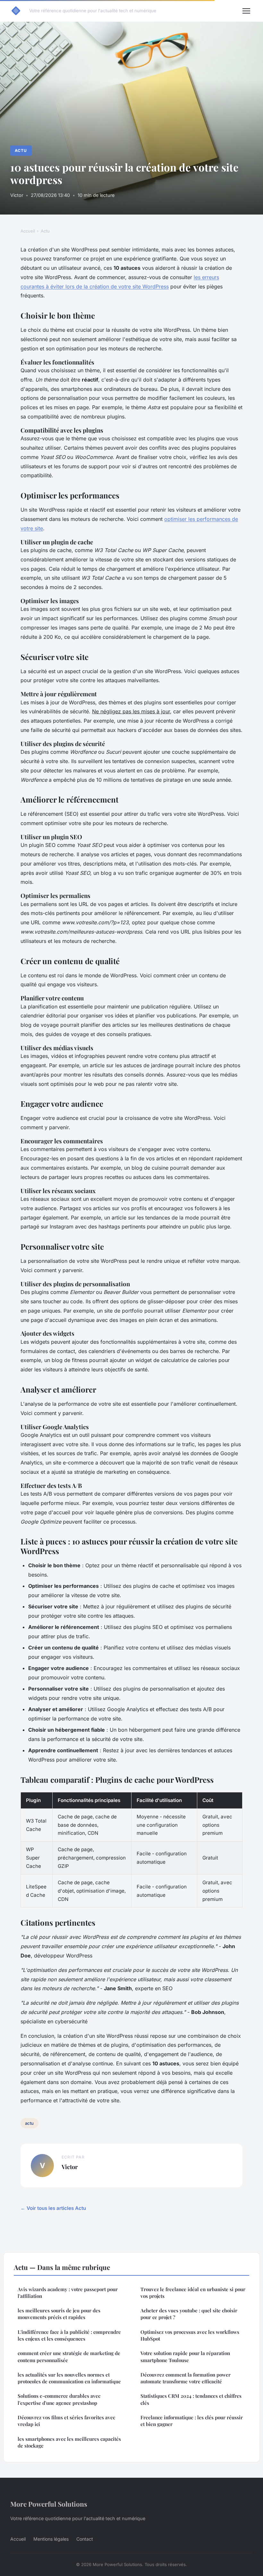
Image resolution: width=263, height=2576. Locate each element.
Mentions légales (51, 2539)
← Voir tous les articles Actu (53, 2208)
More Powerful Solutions (49, 2504)
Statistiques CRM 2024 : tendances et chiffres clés (191, 2399)
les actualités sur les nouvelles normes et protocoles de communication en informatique (69, 2378)
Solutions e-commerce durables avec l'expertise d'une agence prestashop (59, 2399)
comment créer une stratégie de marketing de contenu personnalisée (69, 2356)
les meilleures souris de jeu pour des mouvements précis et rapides (59, 2314)
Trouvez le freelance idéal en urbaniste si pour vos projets (193, 2293)
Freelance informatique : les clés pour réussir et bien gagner (192, 2421)
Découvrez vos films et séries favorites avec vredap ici (66, 2421)
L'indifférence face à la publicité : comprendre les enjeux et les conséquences (69, 2335)
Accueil (28, 231)
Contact (85, 2539)
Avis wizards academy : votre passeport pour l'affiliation (68, 2293)
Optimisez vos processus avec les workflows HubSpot (190, 2335)
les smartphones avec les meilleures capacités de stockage (69, 2442)
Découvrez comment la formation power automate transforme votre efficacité (186, 2378)
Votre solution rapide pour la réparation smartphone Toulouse (185, 2356)
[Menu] (246, 11)
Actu (21, 150)
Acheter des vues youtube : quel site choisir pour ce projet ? (189, 2314)
